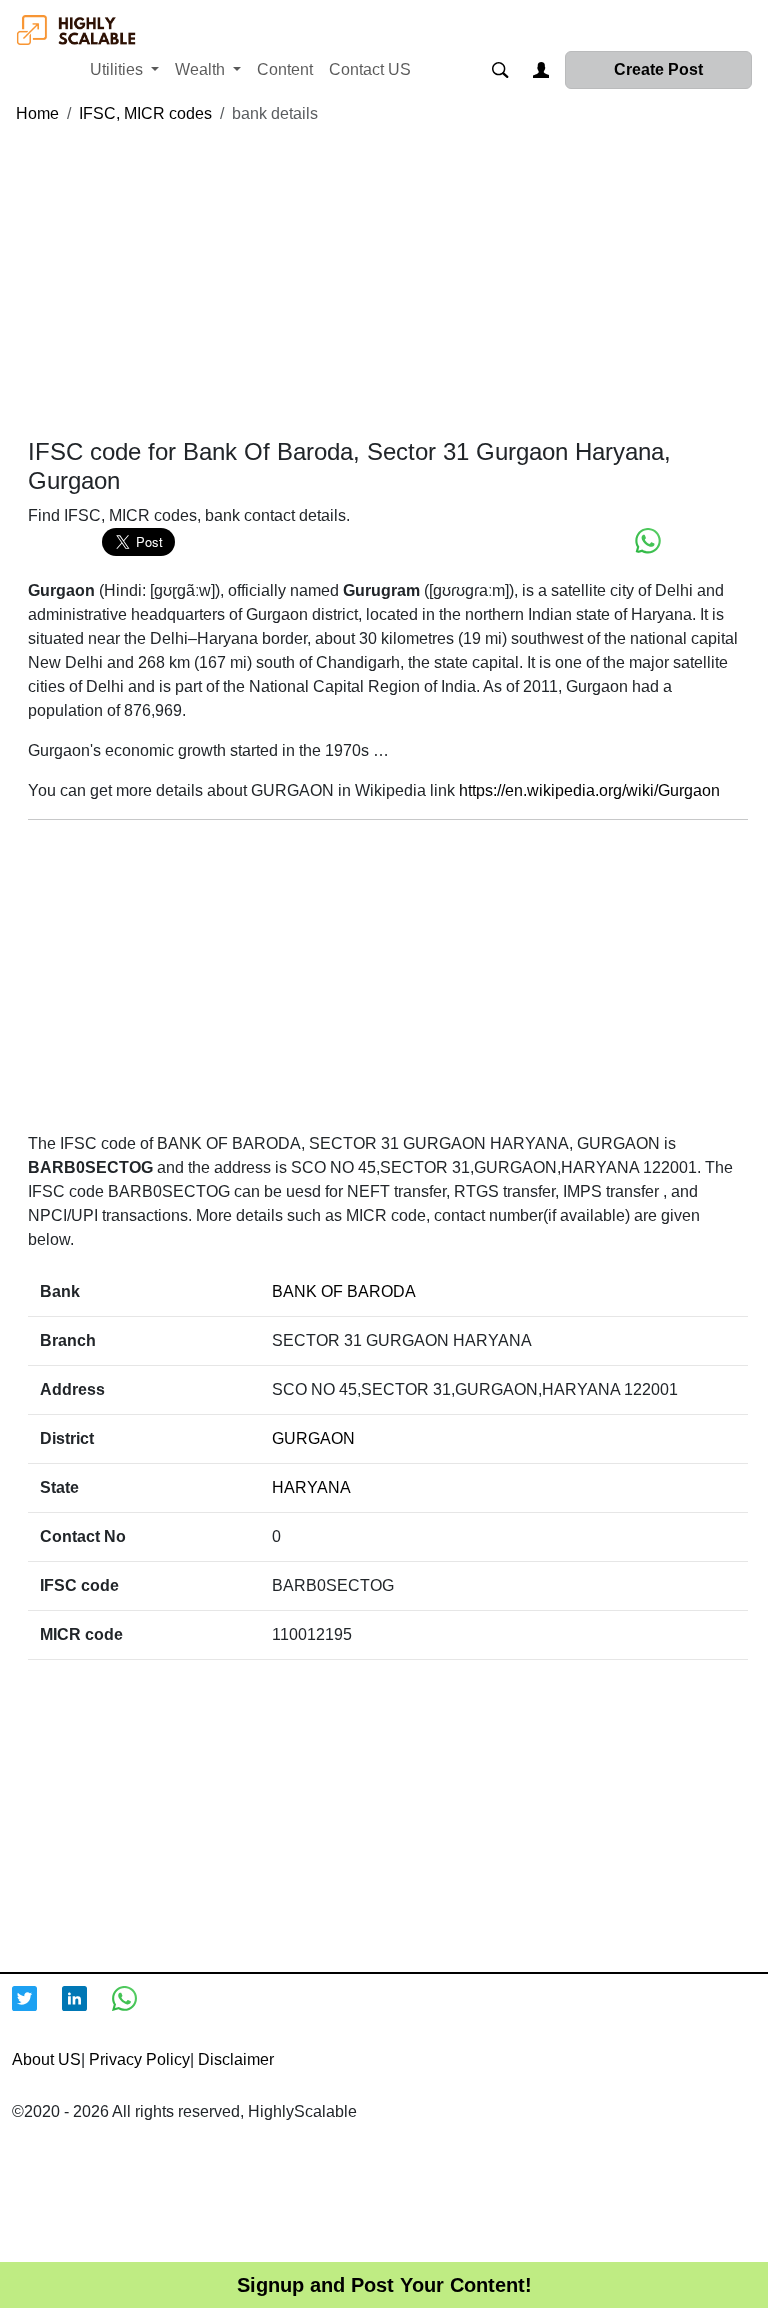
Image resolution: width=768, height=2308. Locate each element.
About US (46, 2059)
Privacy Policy (139, 2059)
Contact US (370, 69)
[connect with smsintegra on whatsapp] (137, 2011)
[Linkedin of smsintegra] (87, 2011)
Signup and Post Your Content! (384, 2285)
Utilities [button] (118, 69)
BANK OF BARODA (344, 1291)
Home (37, 113)
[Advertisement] (388, 282)
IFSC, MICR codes (145, 113)
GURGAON (313, 1438)
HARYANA (311, 1487)
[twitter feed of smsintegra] (37, 2011)
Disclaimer (236, 2059)
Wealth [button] (202, 69)
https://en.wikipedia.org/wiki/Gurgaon (589, 790)
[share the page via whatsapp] (648, 541)
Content (285, 69)
